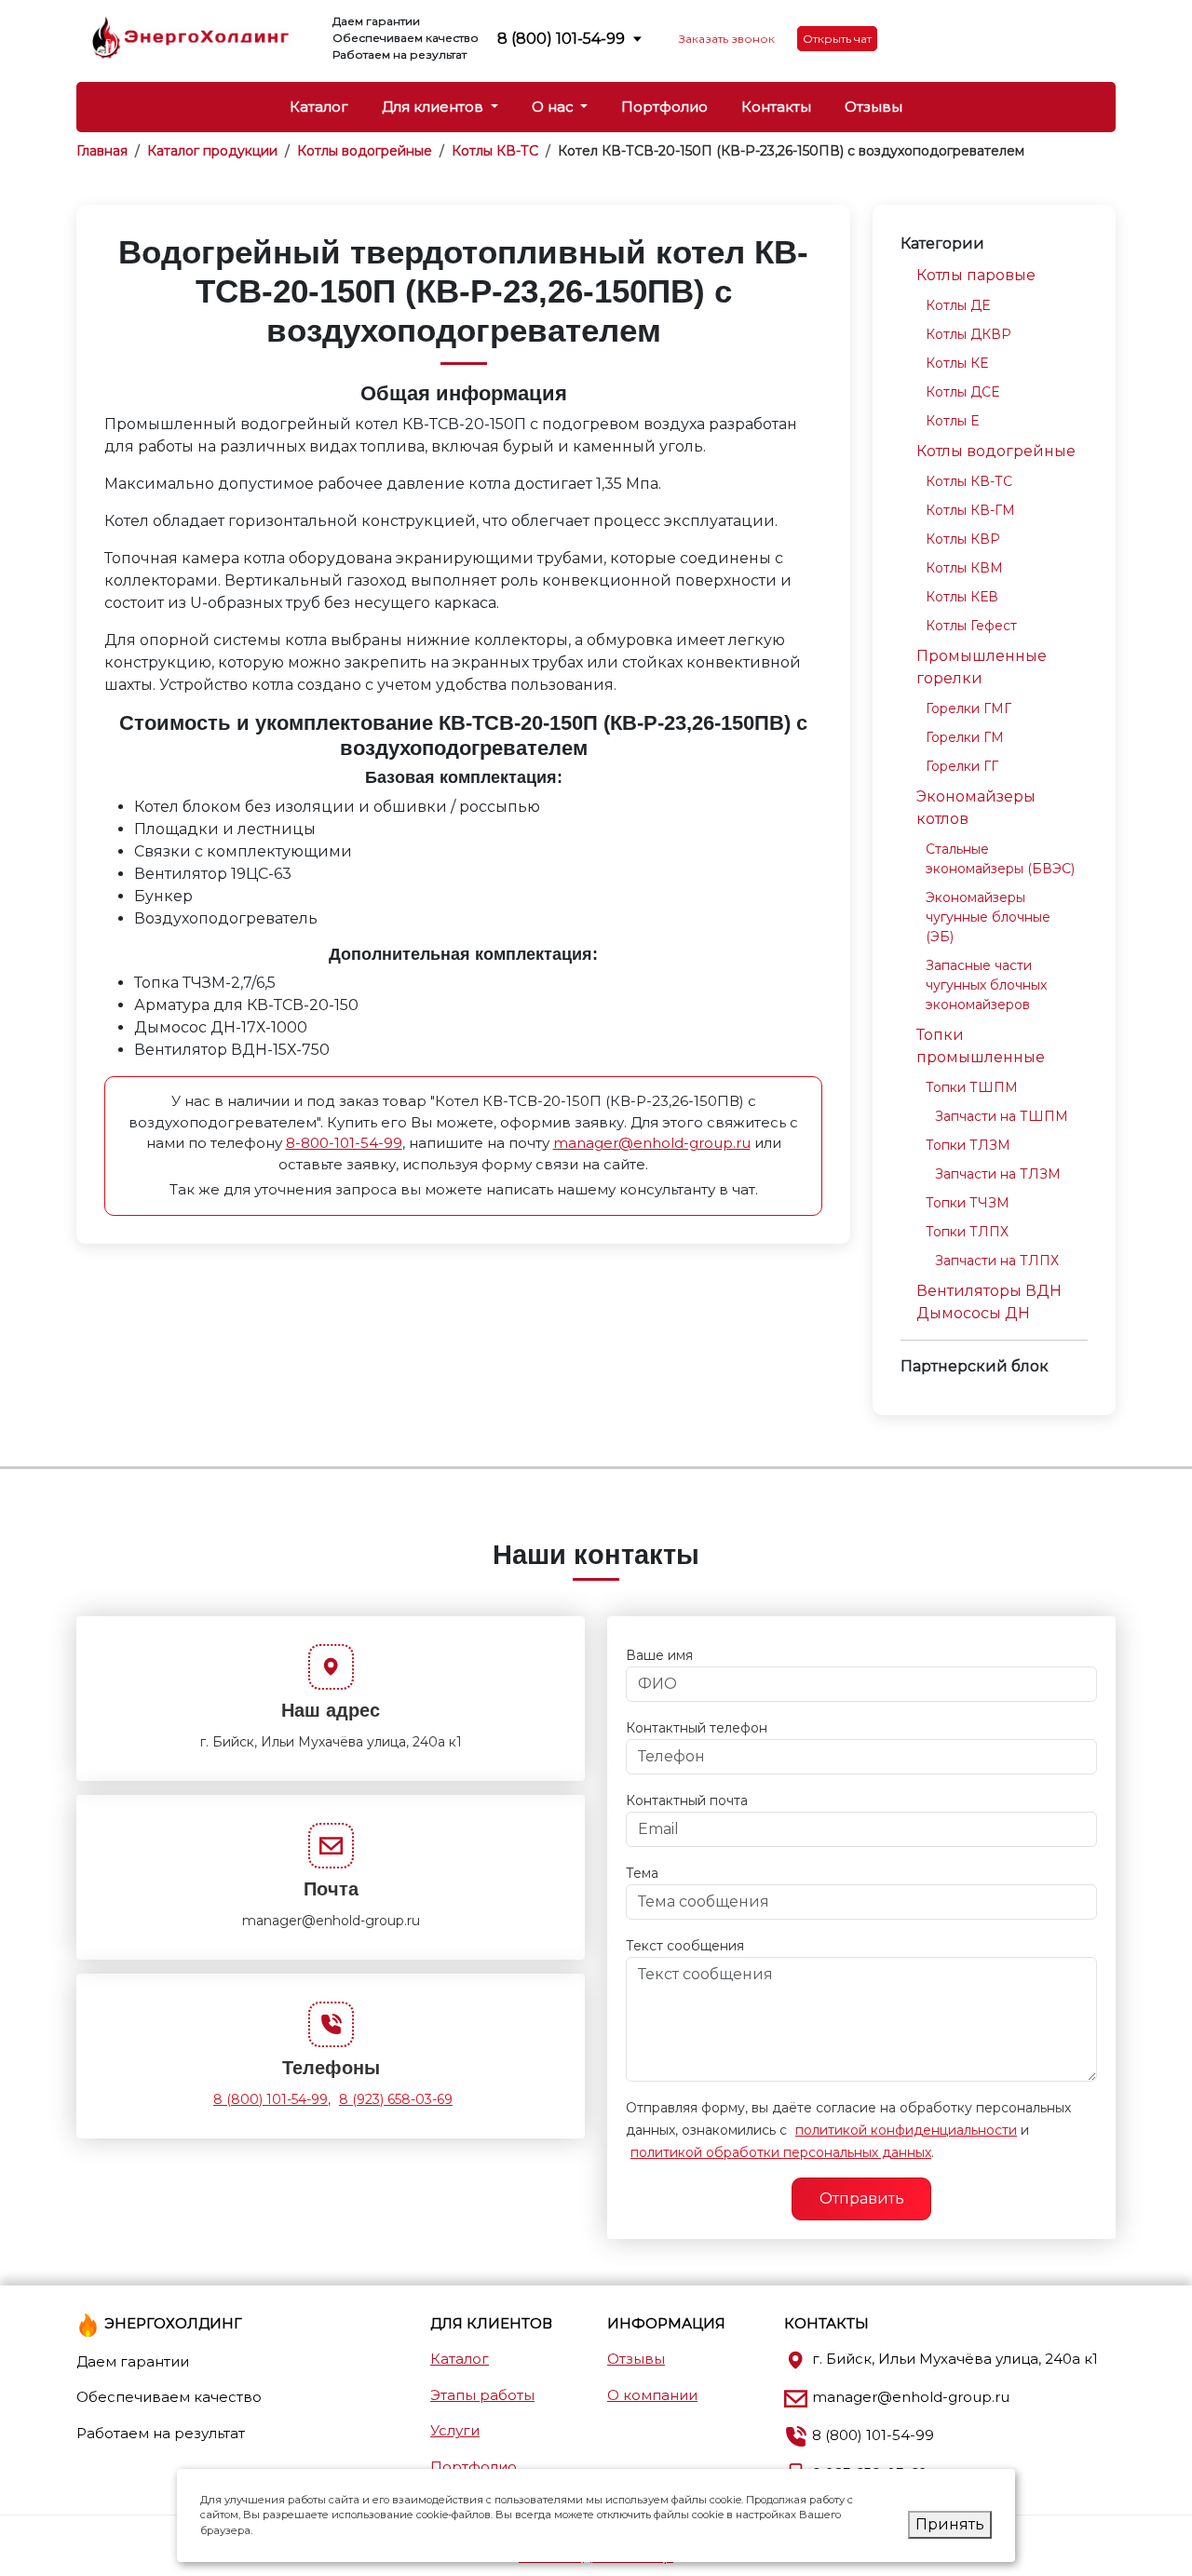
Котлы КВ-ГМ (970, 510)
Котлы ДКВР (968, 334)
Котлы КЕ (957, 363)
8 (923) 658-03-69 (396, 2099)
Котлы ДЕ (958, 305)
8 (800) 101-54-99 (561, 39)
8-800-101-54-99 (344, 1143)
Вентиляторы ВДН (989, 1291)
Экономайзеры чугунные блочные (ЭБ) (988, 917)
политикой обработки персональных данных (781, 2152)
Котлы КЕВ (962, 597)
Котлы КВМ (964, 568)
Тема (642, 1873)
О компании (652, 2395)
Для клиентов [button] (434, 107)
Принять (950, 2524)
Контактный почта (687, 1801)
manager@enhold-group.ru (652, 1143)
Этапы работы (482, 2395)
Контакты (776, 107)
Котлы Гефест (971, 626)
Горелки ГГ (962, 766)
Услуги (455, 2430)
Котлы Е (952, 421)
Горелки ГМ (965, 737)
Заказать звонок (727, 39)
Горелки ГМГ (968, 708)
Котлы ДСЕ (962, 392)
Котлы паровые (976, 275)
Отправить (862, 2198)
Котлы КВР (963, 539)
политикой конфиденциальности (906, 2130)
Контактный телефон (697, 1728)
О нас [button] (555, 107)
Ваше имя (659, 1655)
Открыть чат (837, 39)
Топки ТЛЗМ (968, 1145)
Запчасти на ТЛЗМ (998, 1174)
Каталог (319, 107)
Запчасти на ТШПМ (1002, 1116)
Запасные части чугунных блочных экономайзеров (986, 985)
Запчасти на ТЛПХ (997, 1261)
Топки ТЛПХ (967, 1232)
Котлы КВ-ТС (969, 481)
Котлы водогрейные (996, 451)
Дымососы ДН (973, 1313)
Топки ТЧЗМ (968, 1203)
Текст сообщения (685, 1946)
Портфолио (664, 107)
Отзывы (874, 107)
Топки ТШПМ (972, 1087)
